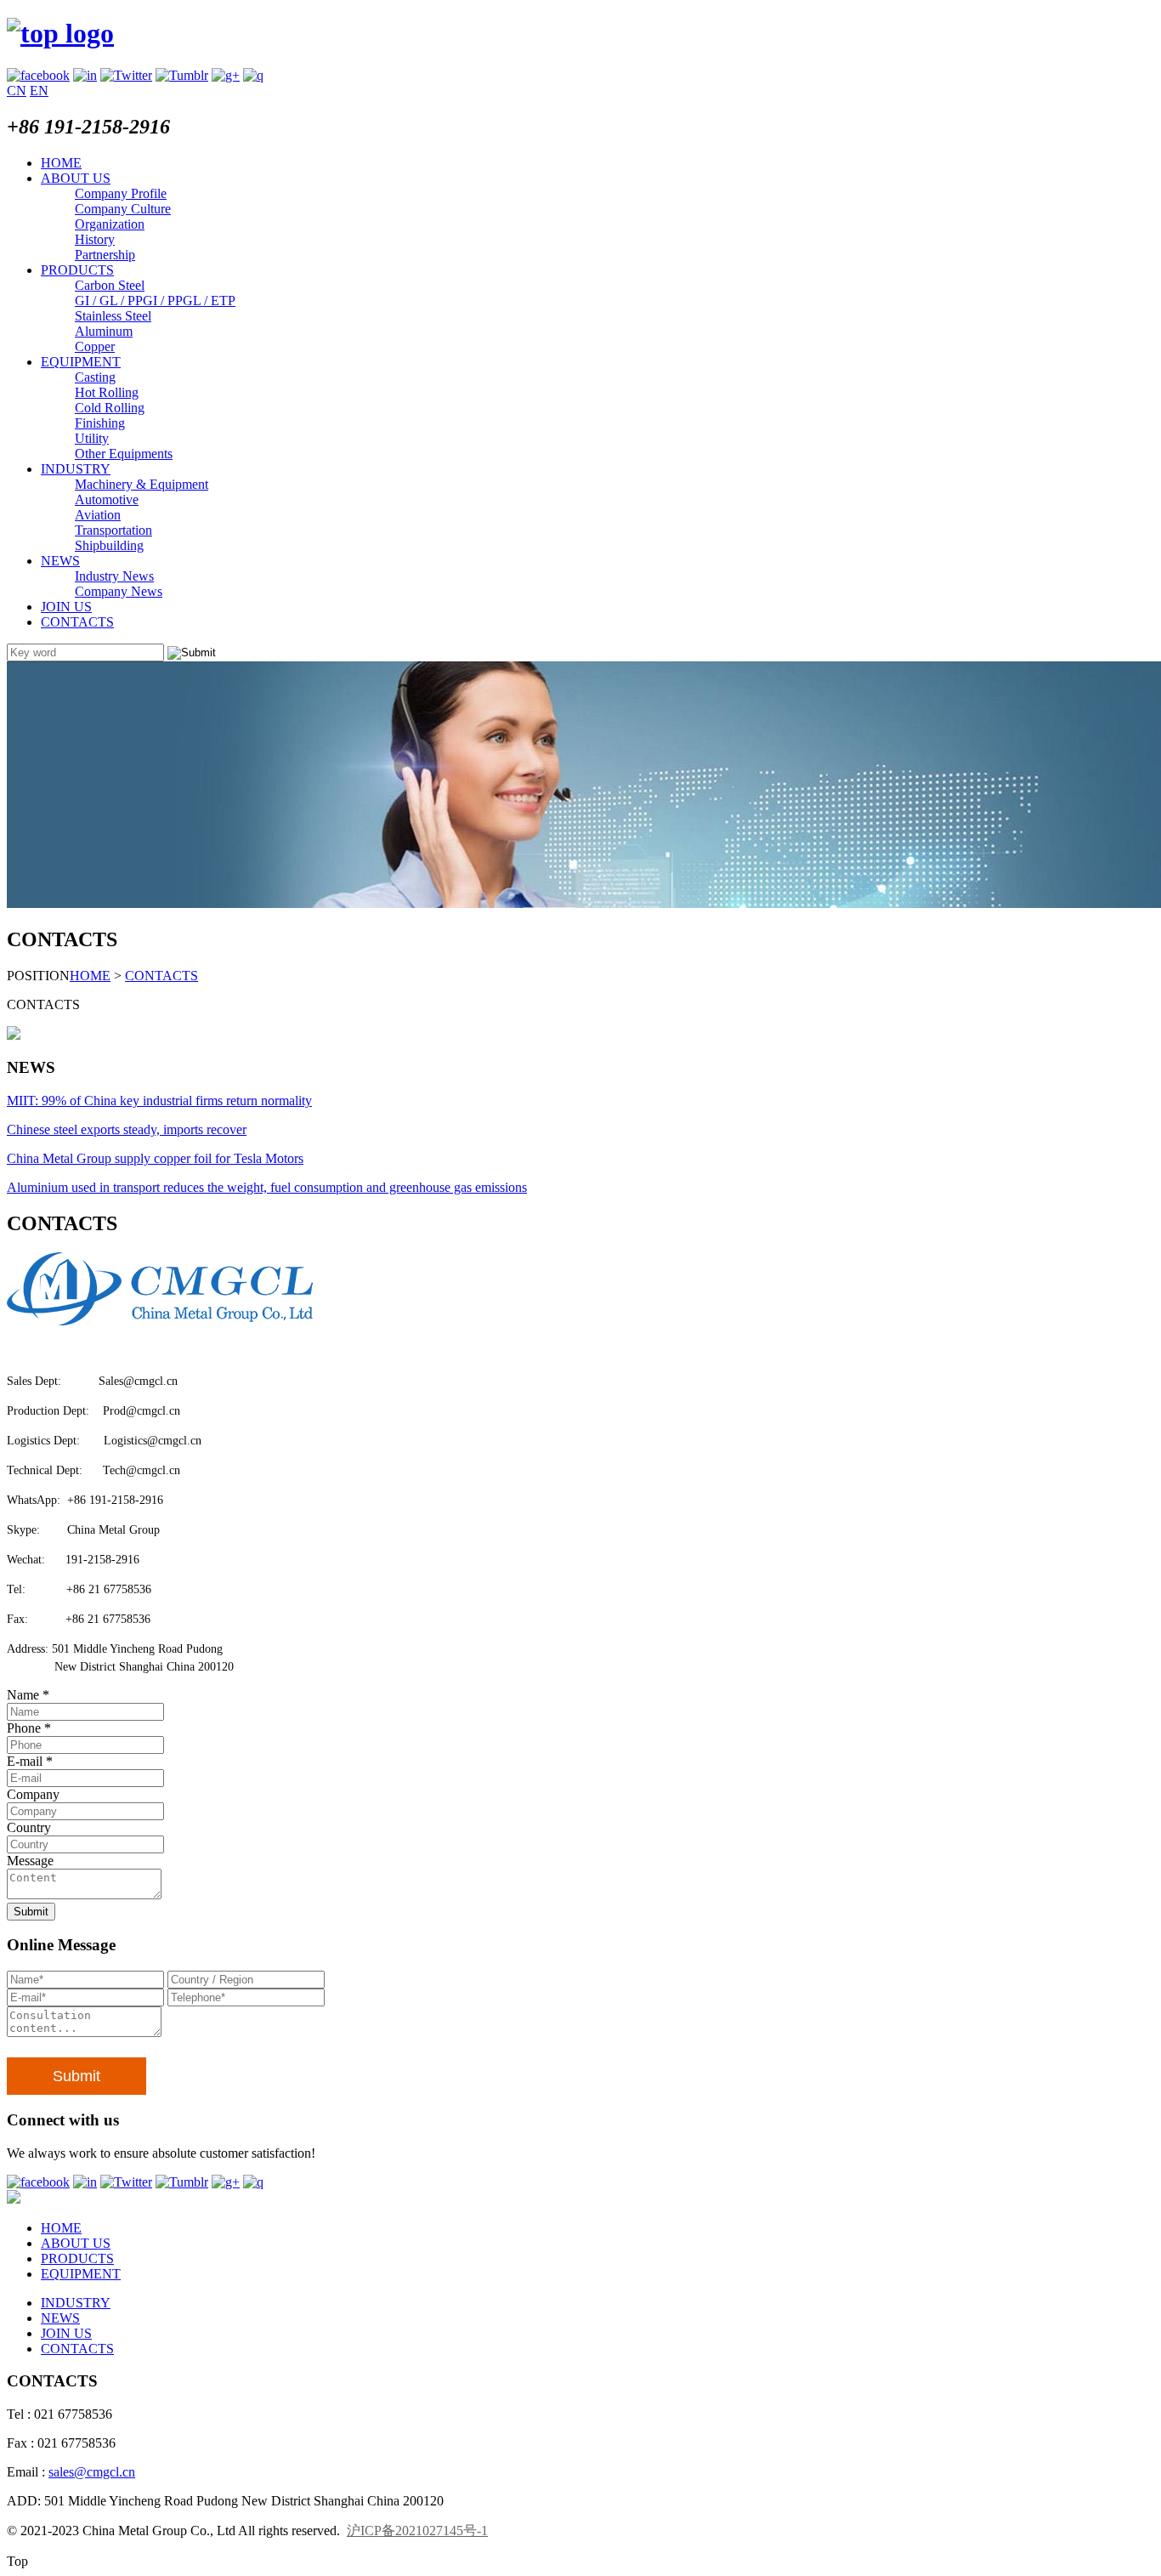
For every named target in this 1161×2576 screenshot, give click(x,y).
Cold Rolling (110, 408)
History (95, 239)
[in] (85, 75)
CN (17, 91)
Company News (119, 591)
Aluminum (104, 331)
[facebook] (38, 75)
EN (39, 91)
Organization (110, 224)
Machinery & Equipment (142, 484)
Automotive (107, 499)
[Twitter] (126, 75)
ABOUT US (76, 178)
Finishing (100, 423)
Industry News (114, 576)
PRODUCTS (77, 270)
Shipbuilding (109, 545)
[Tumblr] (182, 75)
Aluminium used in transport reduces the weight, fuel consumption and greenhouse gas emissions (267, 1187)
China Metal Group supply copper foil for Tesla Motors (155, 1158)
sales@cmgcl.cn (92, 2472)
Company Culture (123, 209)
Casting (95, 377)
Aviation (98, 515)
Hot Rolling (107, 392)
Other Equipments (124, 454)
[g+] (226, 75)
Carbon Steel (110, 285)
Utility (92, 438)
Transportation (113, 530)
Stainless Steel (113, 316)
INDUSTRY (76, 469)
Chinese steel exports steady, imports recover (127, 1129)
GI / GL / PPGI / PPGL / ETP (155, 301)
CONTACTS (77, 622)
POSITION (38, 976)
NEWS (60, 561)
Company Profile (121, 193)
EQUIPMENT (81, 362)
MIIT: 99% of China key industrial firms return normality (159, 1101)
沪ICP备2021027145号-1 (417, 2531)
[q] (253, 75)
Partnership (105, 255)
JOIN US (66, 607)
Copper (95, 346)
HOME (61, 163)
